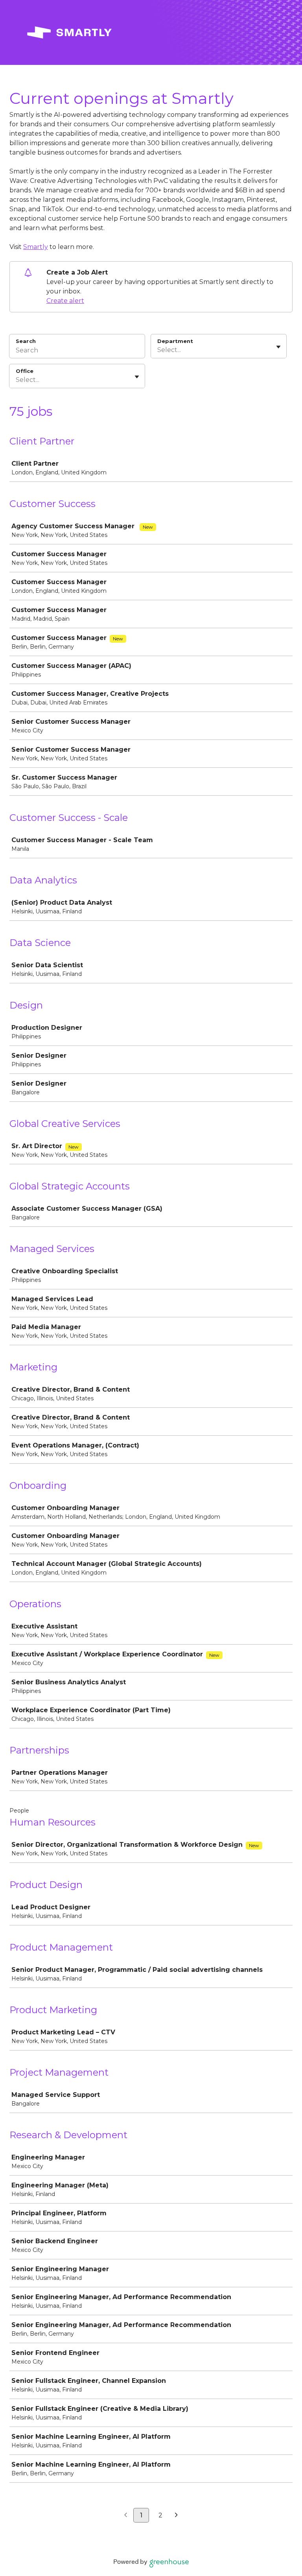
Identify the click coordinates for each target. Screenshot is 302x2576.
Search (26, 341)
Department (175, 341)
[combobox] (158, 350)
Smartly (36, 247)
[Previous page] (126, 2515)
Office (25, 371)
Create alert (65, 301)
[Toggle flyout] (278, 347)
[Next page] (176, 2515)
